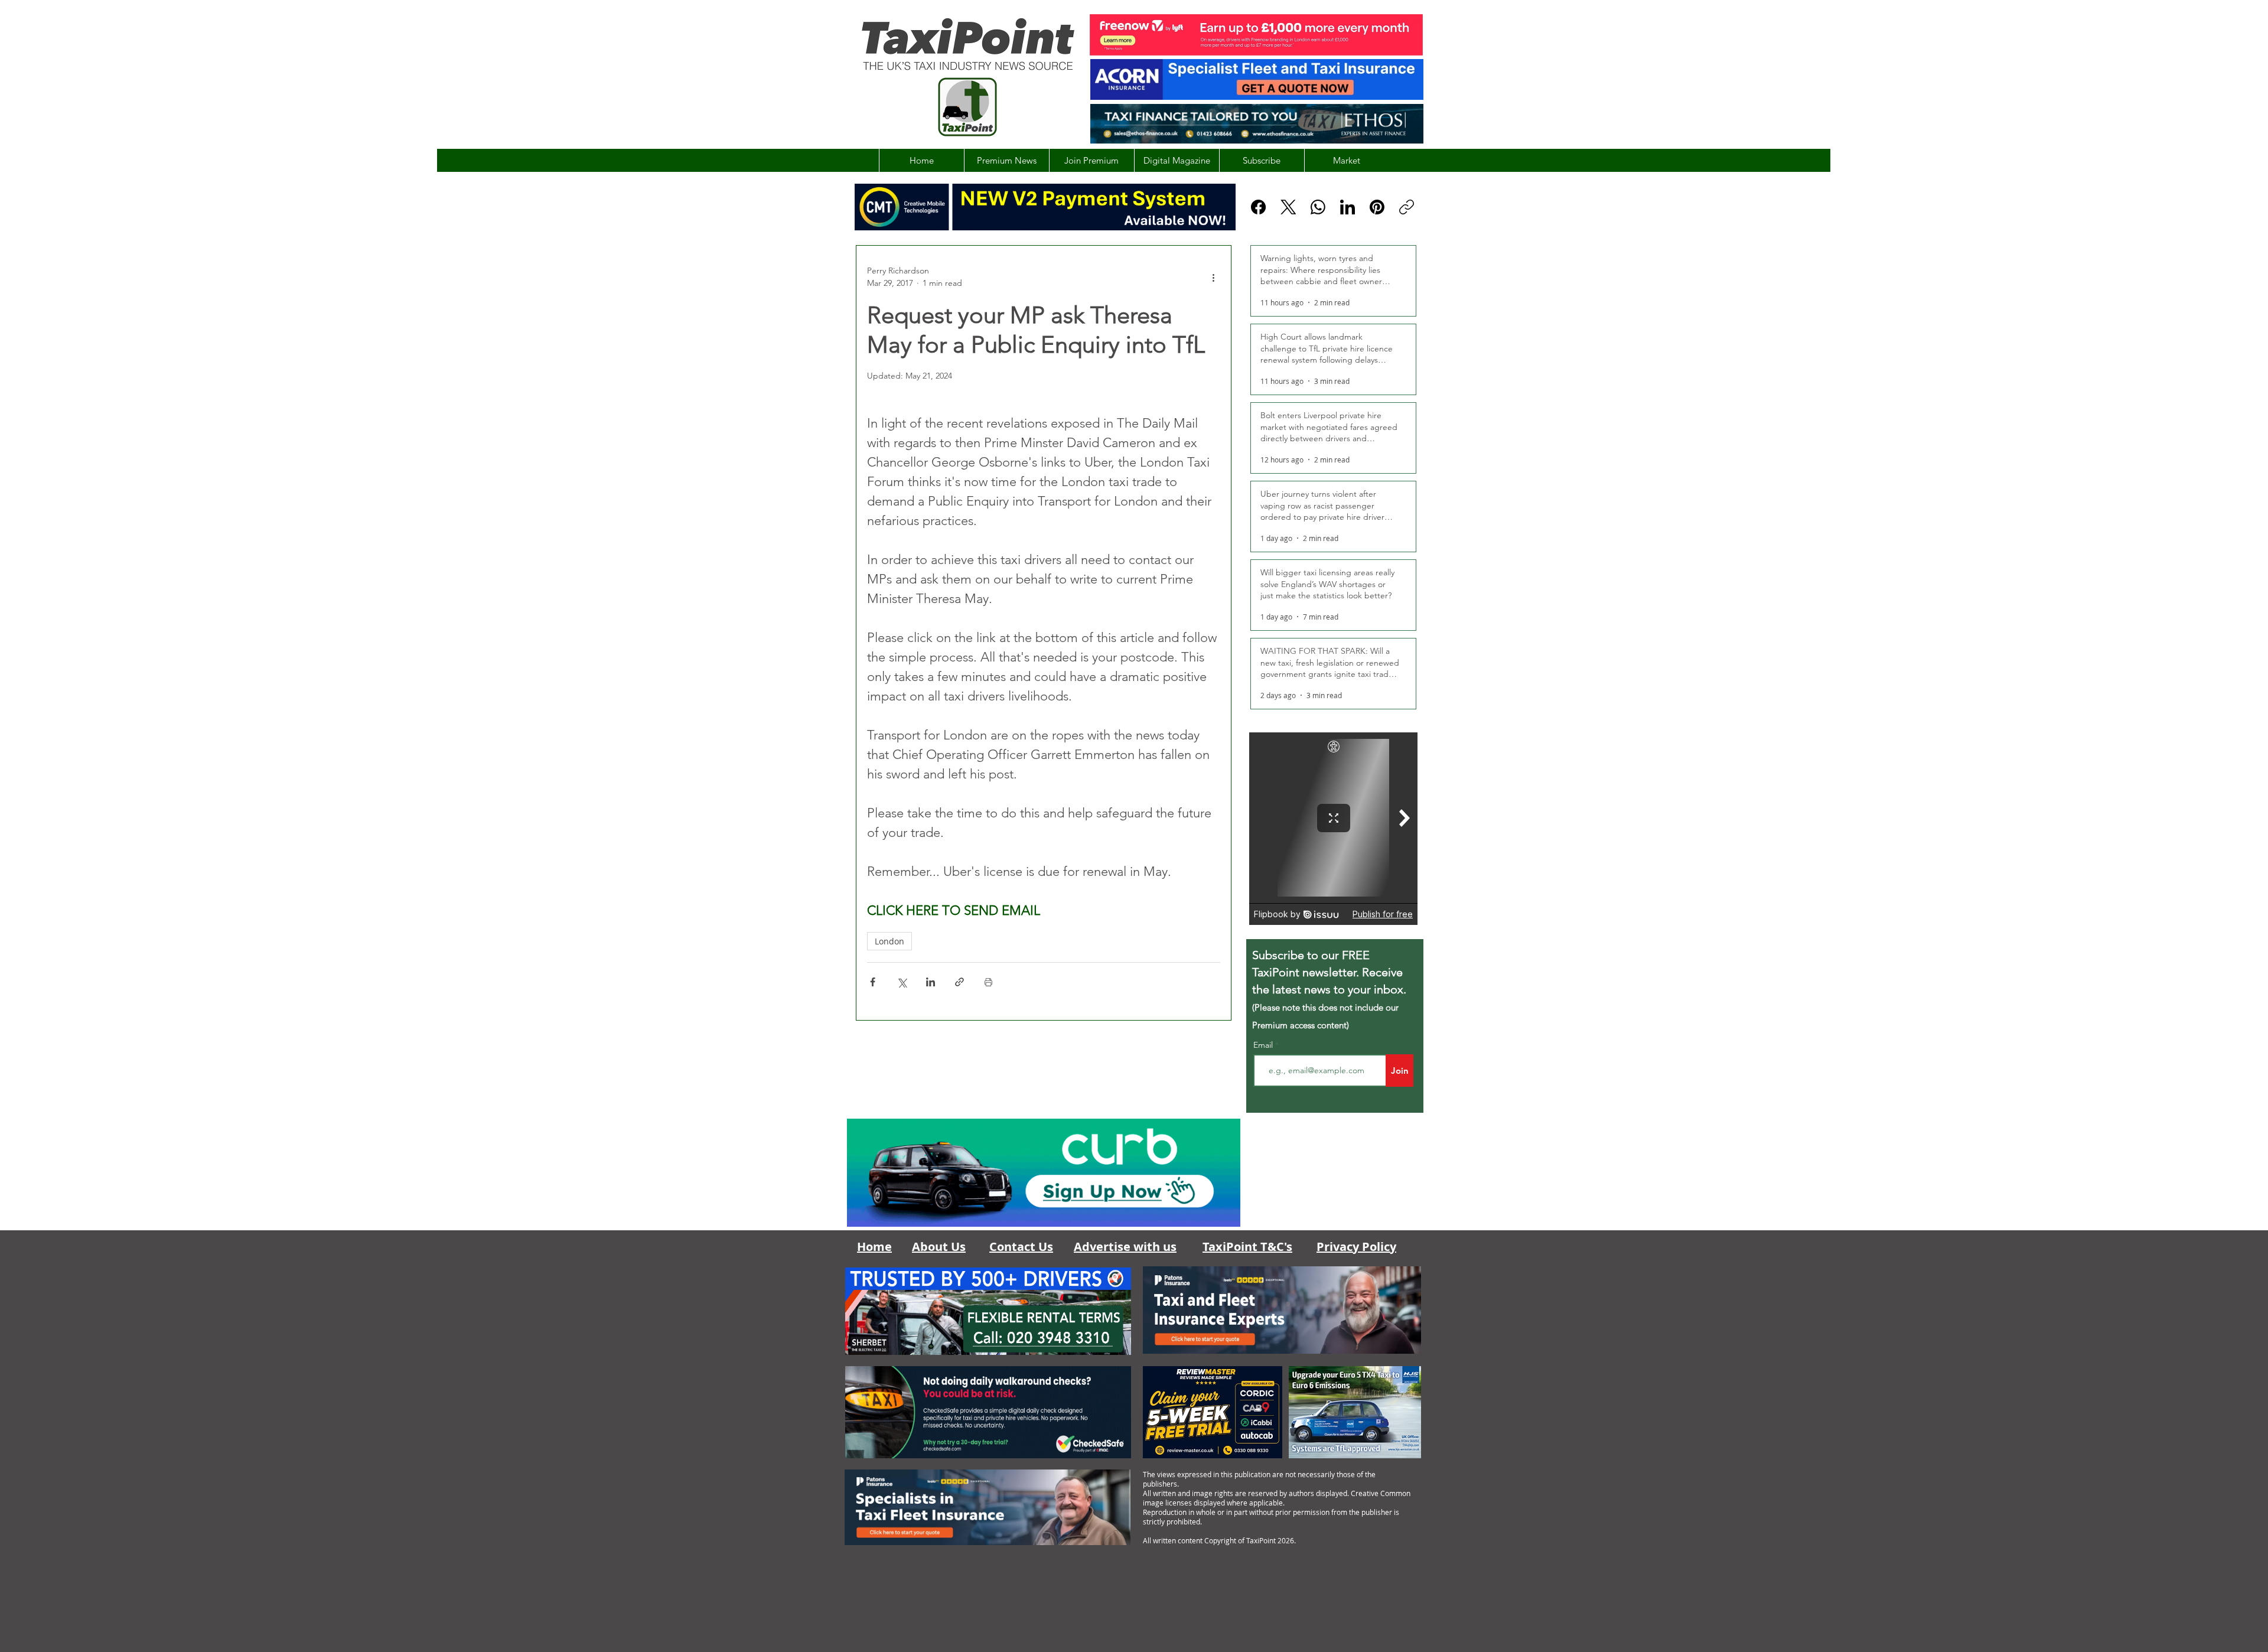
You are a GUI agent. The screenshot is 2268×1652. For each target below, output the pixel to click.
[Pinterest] (1377, 207)
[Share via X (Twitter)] (902, 982)
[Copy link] (1407, 207)
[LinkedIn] (1348, 207)
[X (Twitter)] (1288, 207)
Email (1264, 1045)
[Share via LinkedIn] (931, 982)
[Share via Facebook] (873, 982)
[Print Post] (988, 982)
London (889, 941)
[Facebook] (1258, 207)
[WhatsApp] (1318, 207)
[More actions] (1213, 277)
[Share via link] (959, 982)
